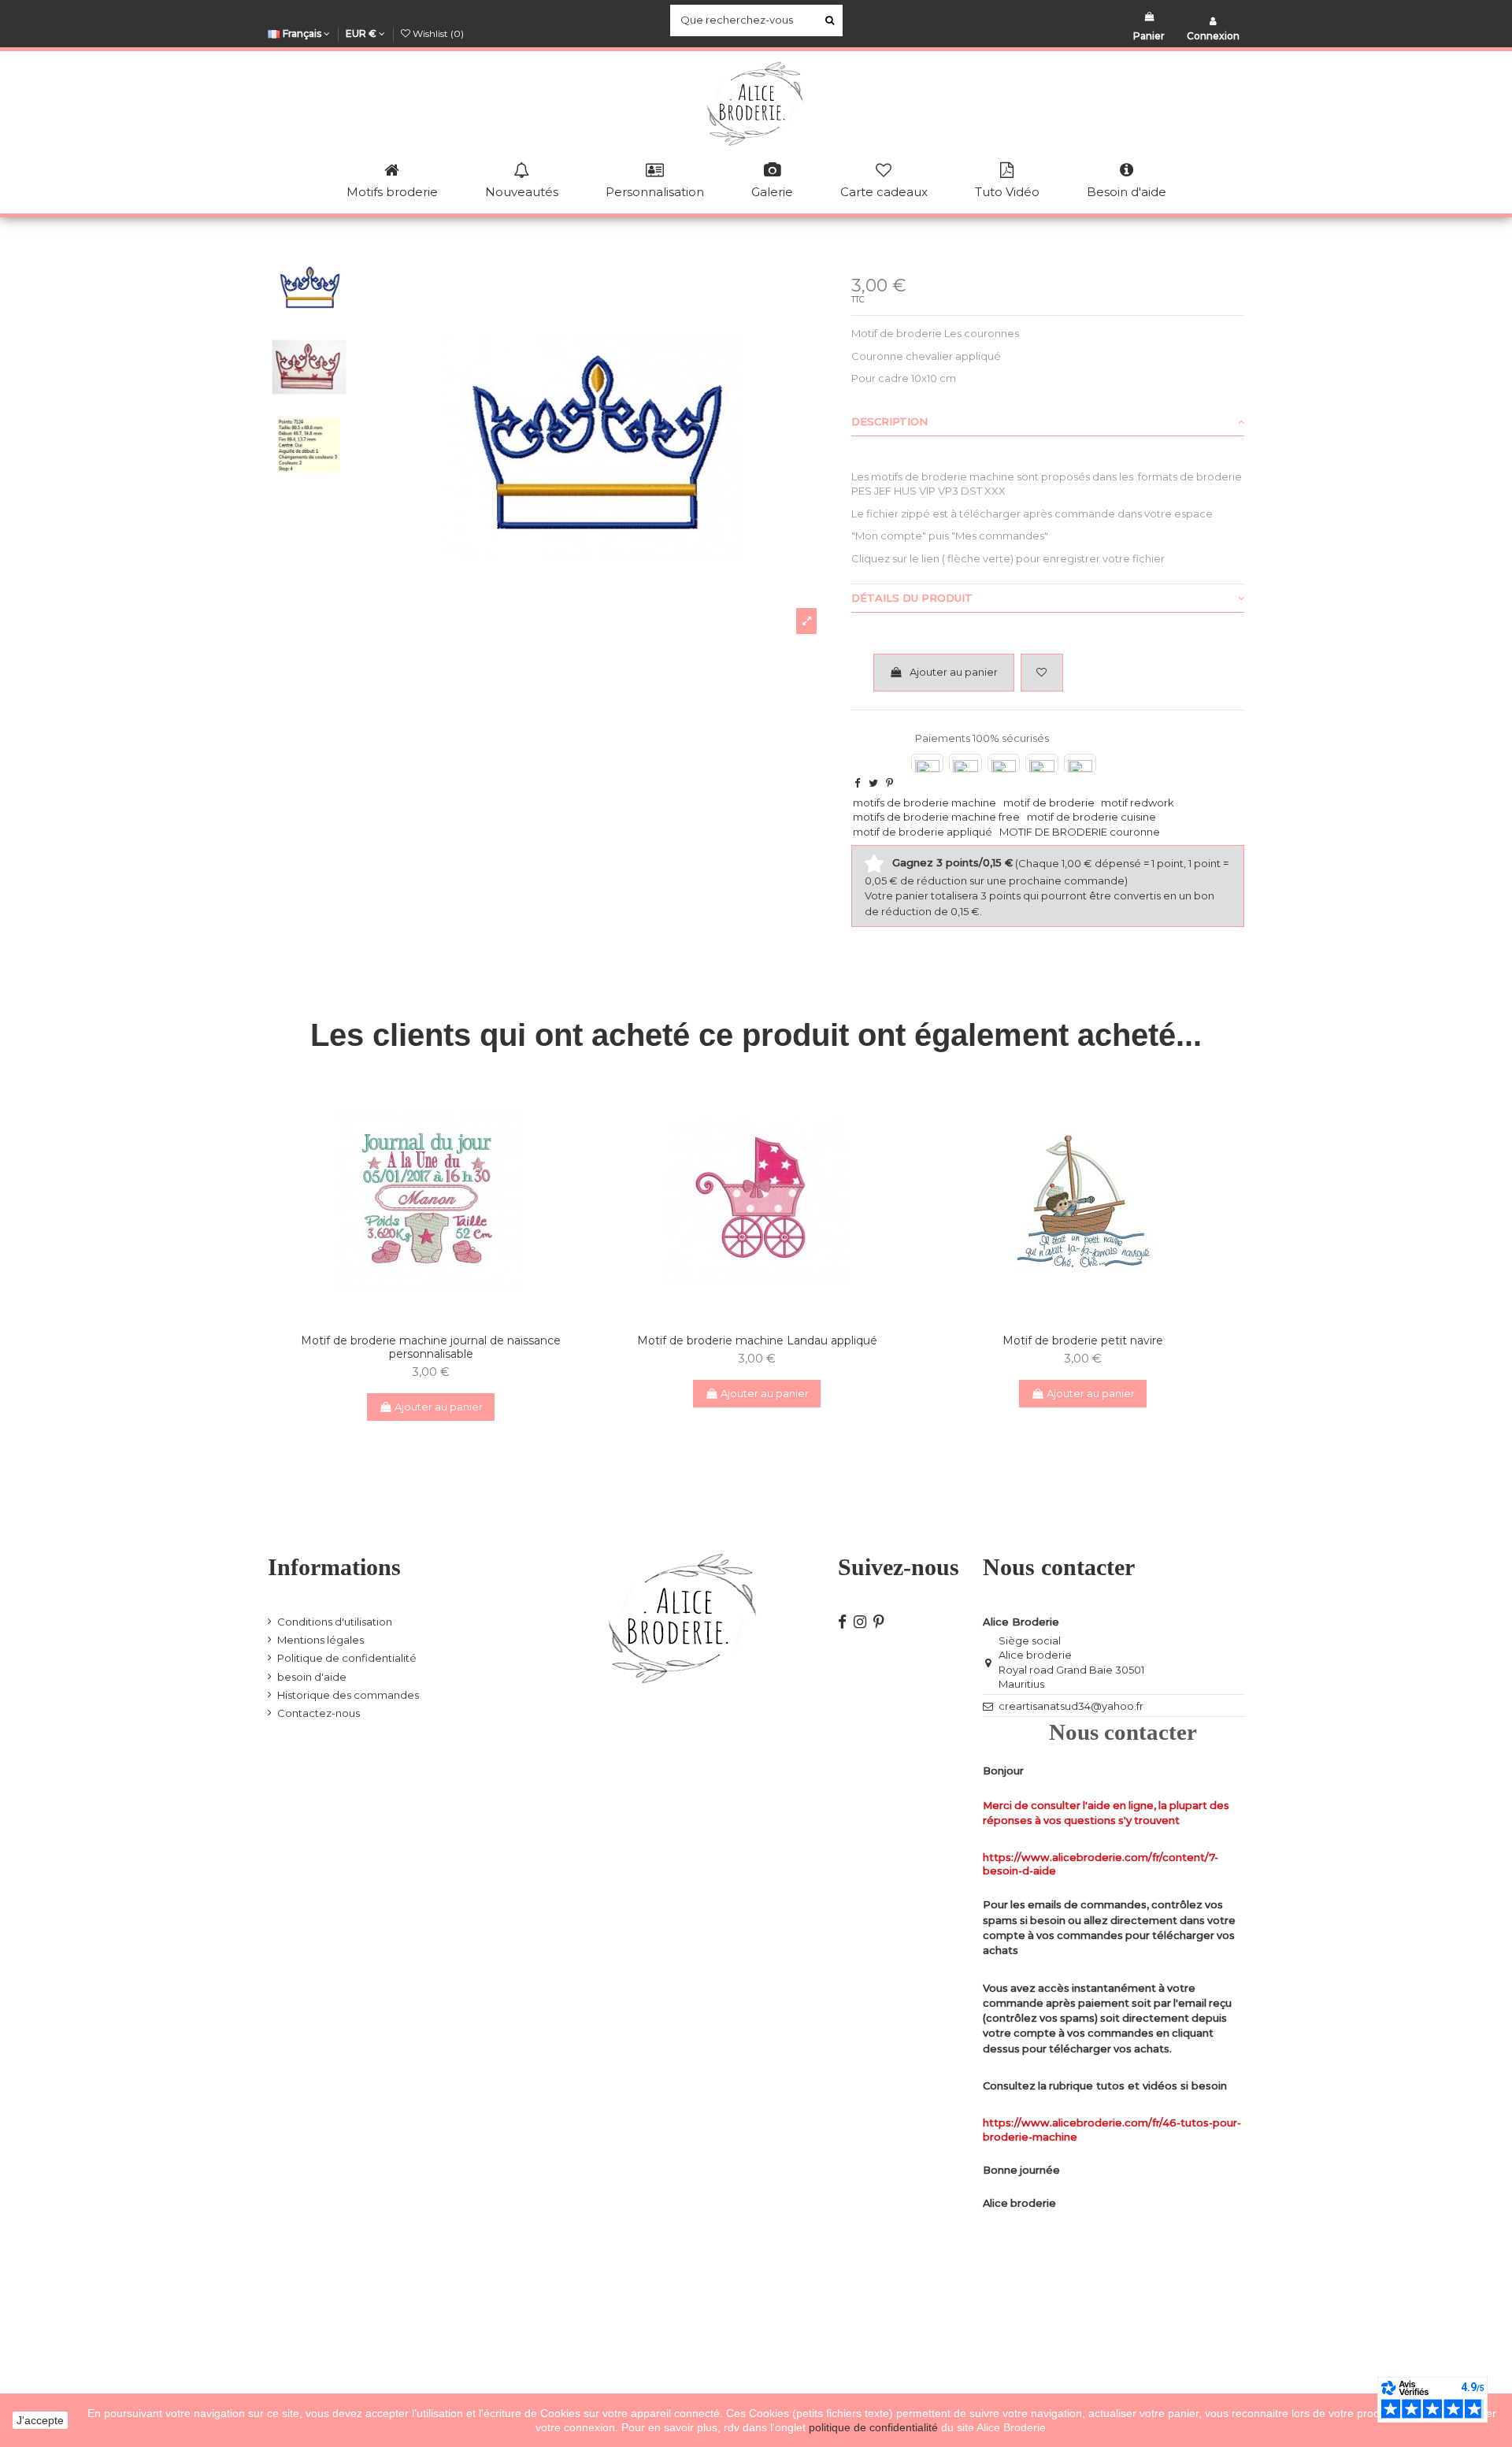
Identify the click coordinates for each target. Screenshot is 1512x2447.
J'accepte (40, 2420)
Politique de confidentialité (347, 1658)
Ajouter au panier (954, 672)
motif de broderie (1049, 803)
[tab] (1048, 422)
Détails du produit (912, 598)
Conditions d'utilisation (335, 1622)
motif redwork (1138, 803)
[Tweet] (873, 783)
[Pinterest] (889, 783)
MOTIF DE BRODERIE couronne (1080, 832)
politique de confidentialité (875, 2427)
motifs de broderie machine (925, 803)
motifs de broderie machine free (936, 817)
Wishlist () (437, 33)
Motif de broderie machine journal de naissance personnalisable (431, 1347)
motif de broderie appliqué (923, 832)
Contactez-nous (319, 1713)
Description (889, 421)
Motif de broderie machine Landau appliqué (757, 1340)
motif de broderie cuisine (1091, 817)
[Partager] (857, 783)
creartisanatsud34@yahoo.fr (1071, 1706)
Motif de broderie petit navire (1083, 1340)
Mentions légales (321, 1640)
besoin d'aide (312, 1677)
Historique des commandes (348, 1695)
